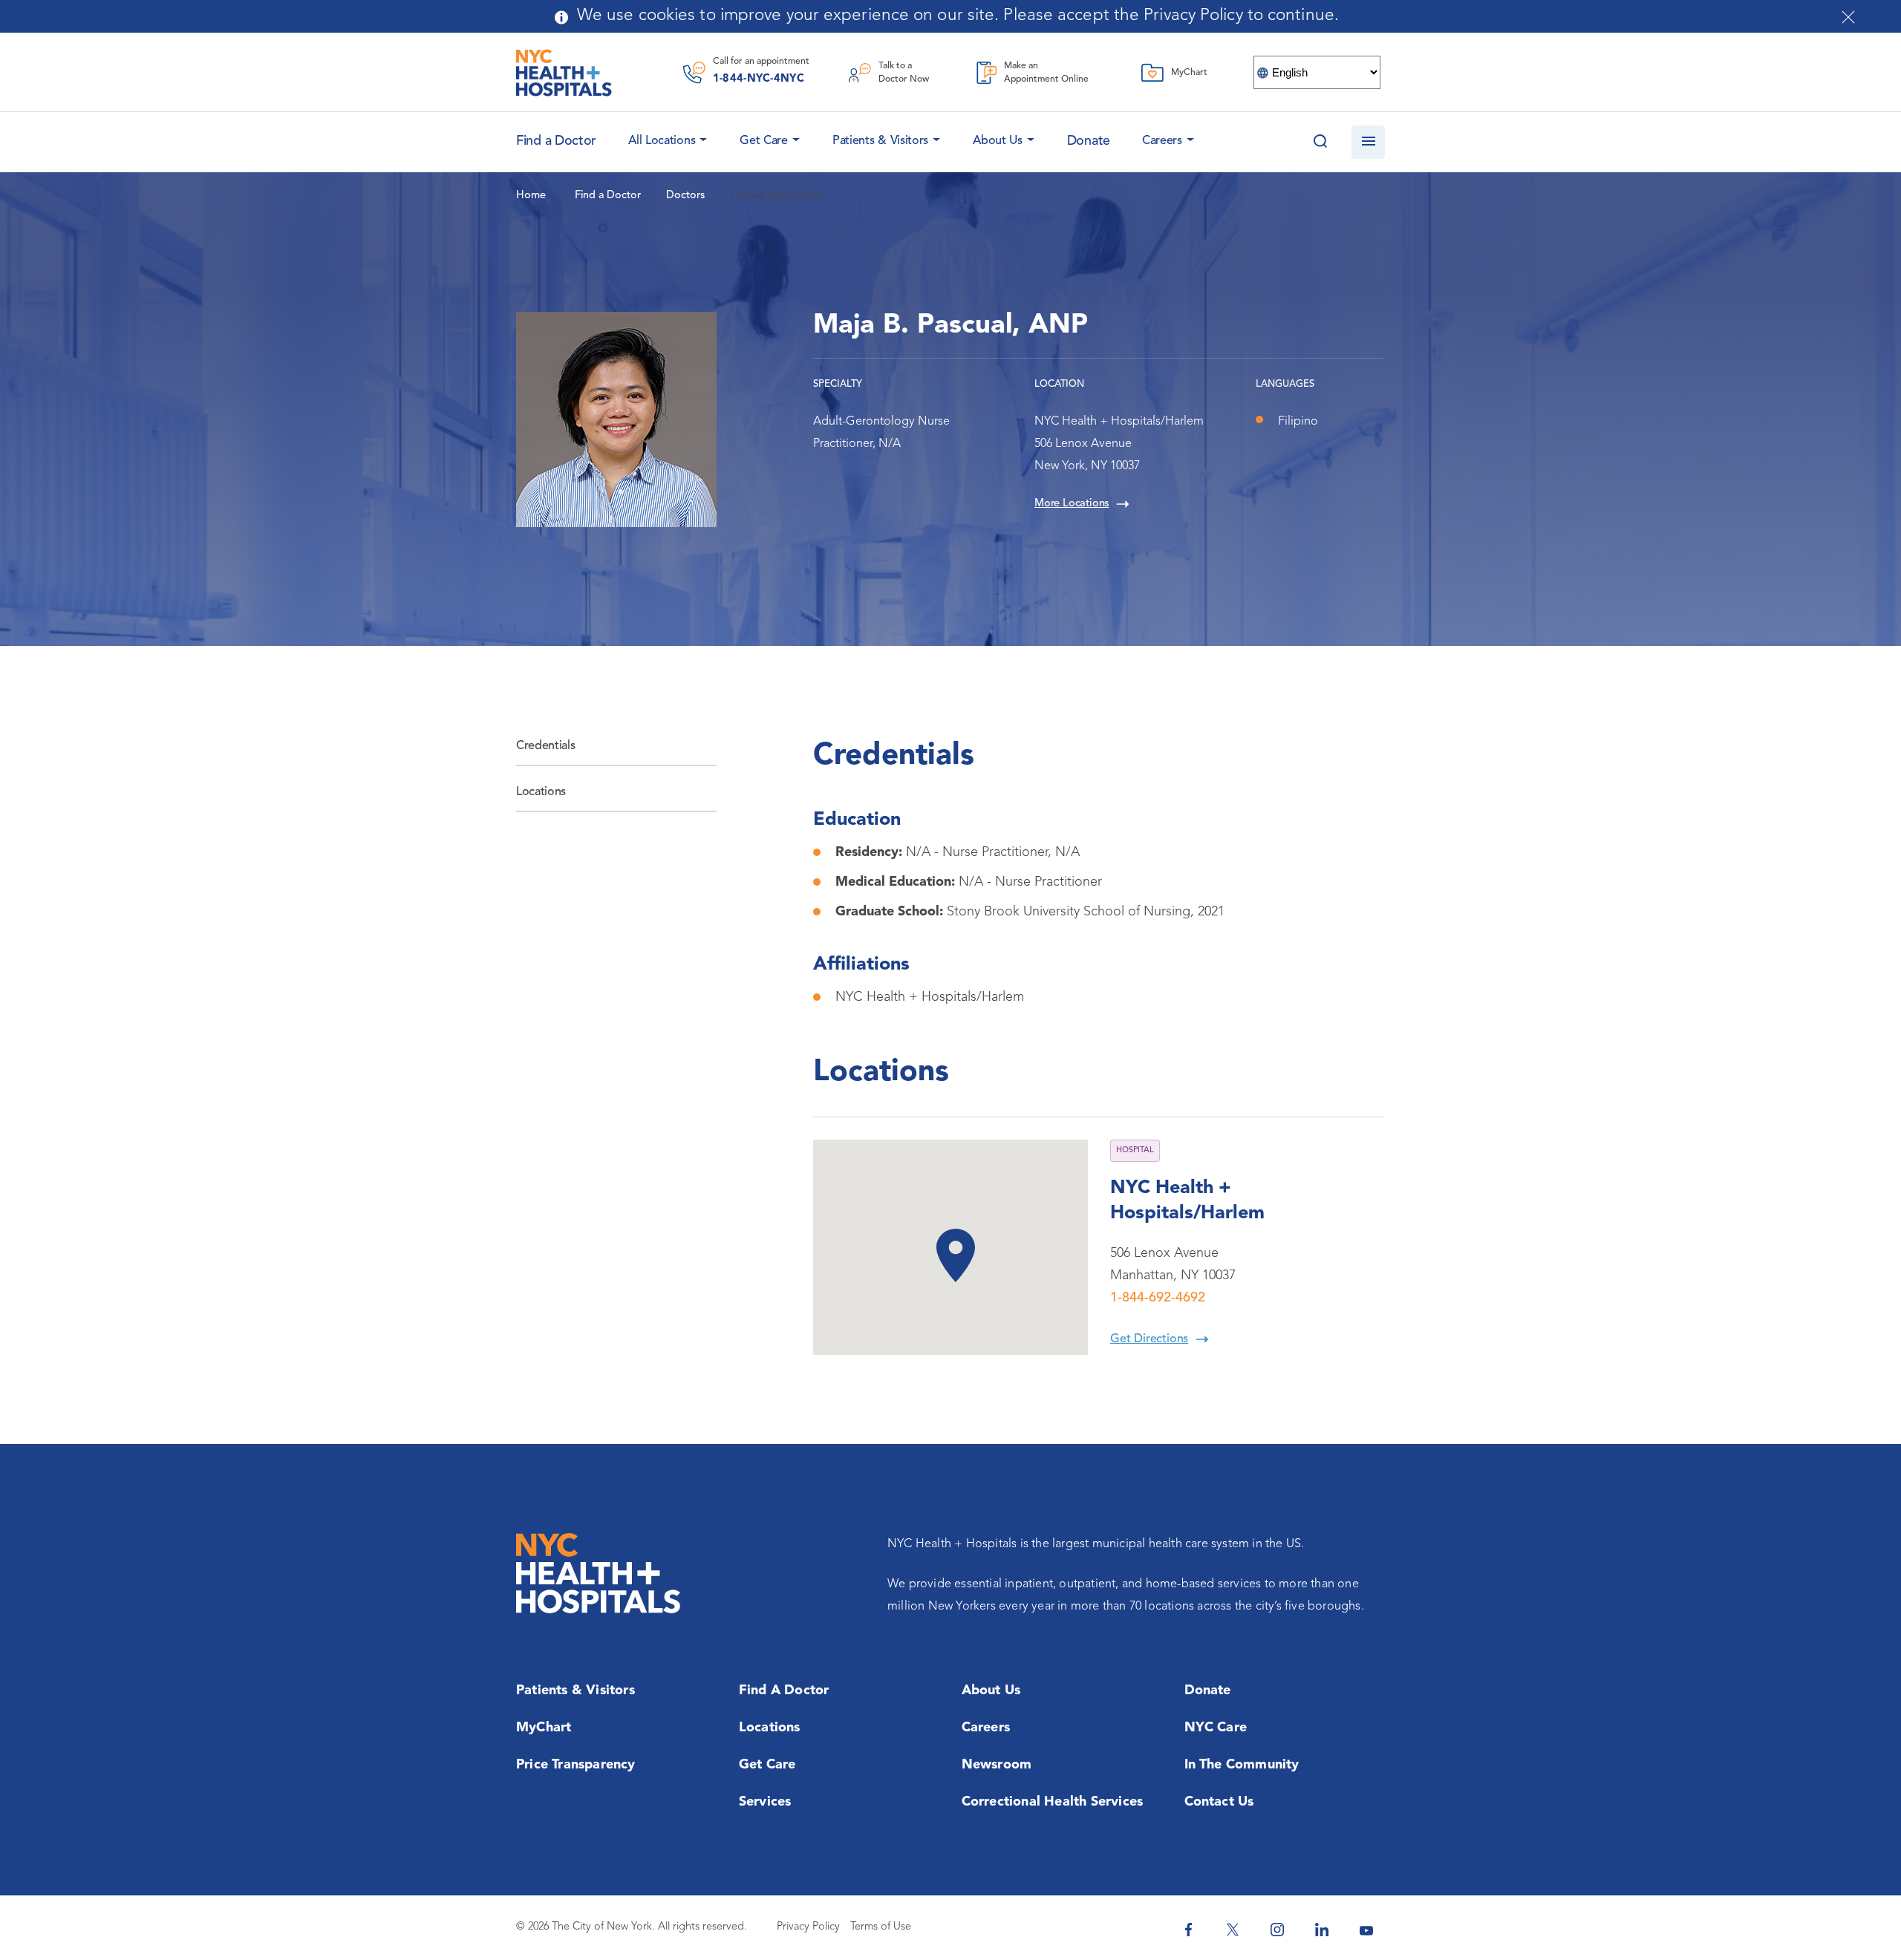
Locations (541, 792)
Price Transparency (576, 1765)
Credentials (545, 746)
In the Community (1242, 1765)
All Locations (662, 141)
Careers (1162, 141)
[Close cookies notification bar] (1848, 17)
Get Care (764, 141)
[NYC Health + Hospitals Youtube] (1366, 1930)
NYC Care (1216, 1728)
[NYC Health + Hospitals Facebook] (1188, 1930)
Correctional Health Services (1053, 1802)
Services (765, 1802)
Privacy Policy (808, 1927)
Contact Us (1219, 1802)
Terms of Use (881, 1927)
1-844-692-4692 (1158, 1298)
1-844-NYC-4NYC (759, 79)
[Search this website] (1320, 142)
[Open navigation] (1368, 142)
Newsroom (997, 1765)
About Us (998, 141)
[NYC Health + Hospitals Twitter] (1233, 1930)
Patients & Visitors (880, 141)
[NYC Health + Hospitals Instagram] (1277, 1930)
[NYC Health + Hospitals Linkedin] (1322, 1930)
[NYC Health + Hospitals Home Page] (564, 73)
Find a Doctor (784, 1690)
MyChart (544, 1728)
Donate (1089, 141)
